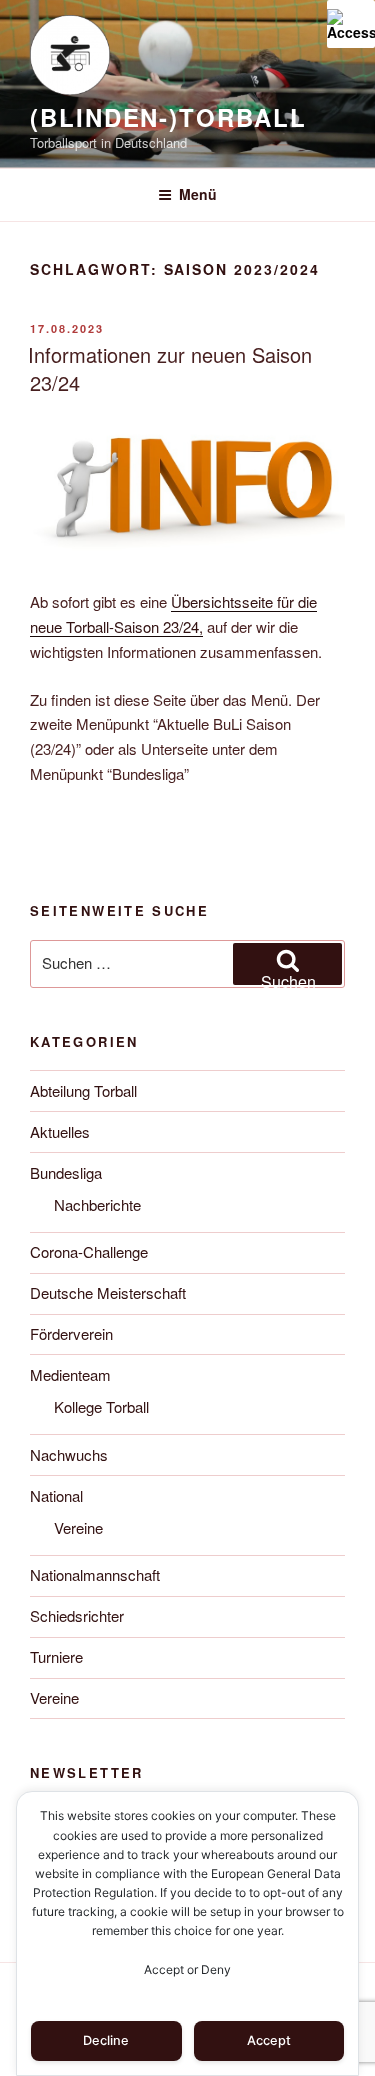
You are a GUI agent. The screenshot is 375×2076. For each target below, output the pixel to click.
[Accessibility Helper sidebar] (351, 24)
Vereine (78, 1527)
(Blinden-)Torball (168, 117)
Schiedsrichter (77, 1615)
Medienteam (70, 1374)
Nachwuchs (69, 1454)
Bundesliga (66, 1172)
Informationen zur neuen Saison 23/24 (170, 368)
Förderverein (71, 1333)
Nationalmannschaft (95, 1574)
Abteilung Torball (83, 1090)
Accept (269, 2040)
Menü (198, 194)
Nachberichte (97, 1204)
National (56, 1495)
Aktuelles (60, 1131)
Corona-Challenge (89, 1251)
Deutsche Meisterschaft (108, 1292)
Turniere (56, 1656)
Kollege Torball (101, 1406)
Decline (106, 2040)
